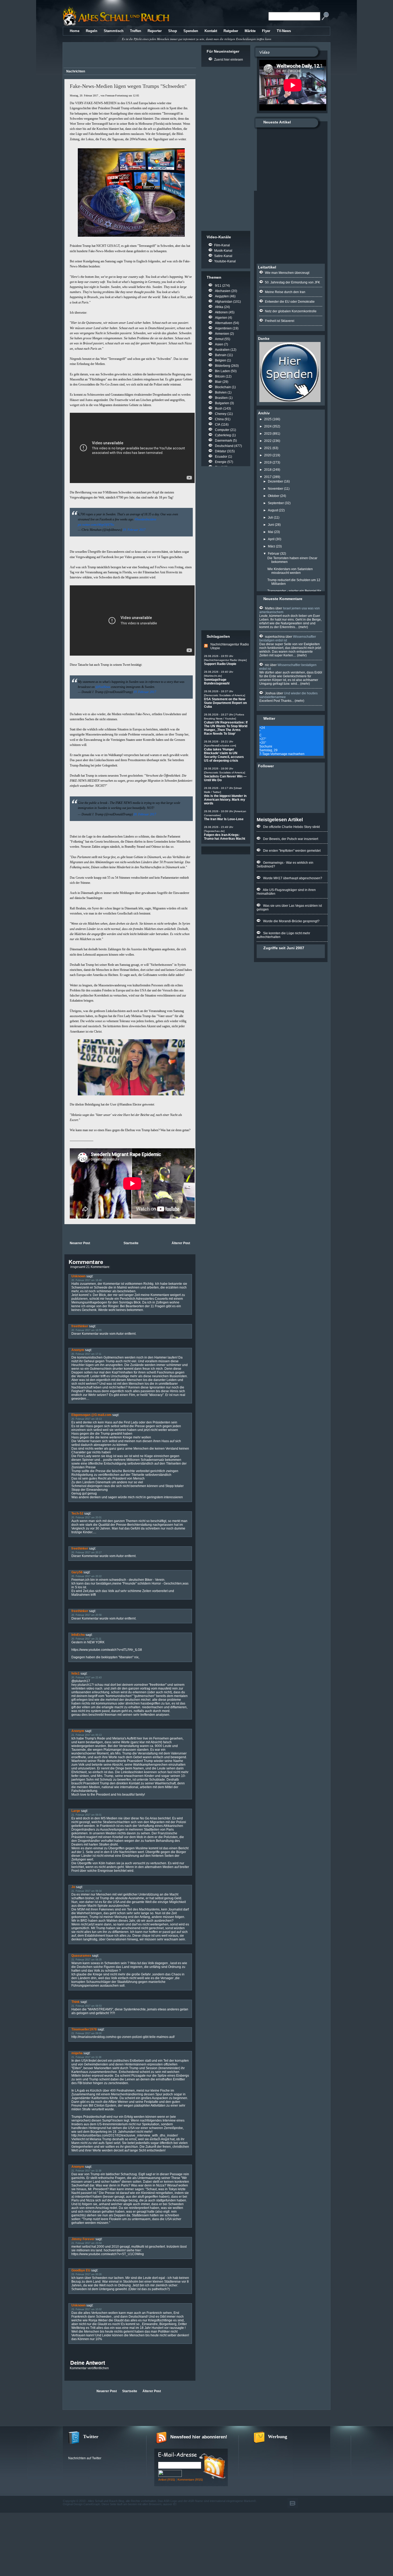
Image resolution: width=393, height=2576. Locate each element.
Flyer (266, 31)
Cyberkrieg (223, 435)
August (273, 510)
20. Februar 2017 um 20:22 (86, 1576)
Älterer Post (181, 1243)
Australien (222, 350)
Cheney (221, 414)
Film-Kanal (222, 245)
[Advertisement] (129, 56)
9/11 (218, 286)
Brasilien (221, 398)
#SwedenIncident (145, 519)
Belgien (221, 360)
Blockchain (223, 387)
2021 (268, 448)
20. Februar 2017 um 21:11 (86, 1639)
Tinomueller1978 (84, 2029)
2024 (268, 426)
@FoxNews (103, 687)
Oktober (274, 496)
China (219, 419)
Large (76, 1811)
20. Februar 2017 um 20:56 (86, 1615)
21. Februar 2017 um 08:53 (86, 2006)
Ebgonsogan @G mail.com (91, 1415)
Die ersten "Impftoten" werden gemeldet (292, 851)
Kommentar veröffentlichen (89, 2368)
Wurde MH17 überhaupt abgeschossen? (293, 878)
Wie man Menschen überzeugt (287, 273)
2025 (268, 419)
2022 (268, 441)
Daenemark (224, 441)
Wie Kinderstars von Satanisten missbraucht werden (290, 571)
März (271, 546)
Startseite (131, 1243)
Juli (270, 517)
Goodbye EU (81, 2270)
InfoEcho (78, 1635)
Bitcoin (220, 376)
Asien (219, 344)
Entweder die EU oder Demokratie (290, 302)
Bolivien (221, 392)
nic (267, 665)
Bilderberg (223, 366)
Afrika (219, 307)
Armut (219, 339)
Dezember (276, 481)
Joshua (270, 693)
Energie (221, 462)
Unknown (78, 1276)
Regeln (92, 31)
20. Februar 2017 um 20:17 (86, 1552)
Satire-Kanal (223, 256)
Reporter (155, 31)
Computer (222, 430)
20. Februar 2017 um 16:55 (86, 1330)
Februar (274, 554)
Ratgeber (231, 31)
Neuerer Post (80, 1243)
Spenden (191, 31)
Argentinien (223, 328)
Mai (271, 532)
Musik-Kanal (223, 251)
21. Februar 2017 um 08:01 (86, 1815)
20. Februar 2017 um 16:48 (86, 1280)
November (276, 489)
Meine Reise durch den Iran (285, 292)
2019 (268, 462)
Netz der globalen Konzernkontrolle (291, 311)
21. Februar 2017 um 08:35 (86, 1960)
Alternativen (224, 323)
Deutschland (224, 446)
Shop (173, 31)
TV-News (284, 31)
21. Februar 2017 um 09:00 (86, 2033)
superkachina (275, 637)
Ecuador (221, 457)
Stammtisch (114, 31)
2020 (268, 455)
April (271, 539)
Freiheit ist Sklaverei (280, 321)
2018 (268, 470)
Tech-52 (77, 1513)
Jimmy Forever (83, 2239)
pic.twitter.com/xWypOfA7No (96, 525)
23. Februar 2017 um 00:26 (86, 2274)
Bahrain (221, 355)
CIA (218, 425)
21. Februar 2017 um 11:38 (86, 2057)
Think (76, 2002)
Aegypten (222, 296)
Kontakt (211, 31)
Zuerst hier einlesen (229, 60)
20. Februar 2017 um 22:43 (86, 1678)
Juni (271, 525)
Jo (73, 1887)
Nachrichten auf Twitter (85, 2458)
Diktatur (221, 451)
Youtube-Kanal (225, 261)
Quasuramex (81, 1956)
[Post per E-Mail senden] (65, 1232)
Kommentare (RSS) (190, 2480)
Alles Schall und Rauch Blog (106, 2501)
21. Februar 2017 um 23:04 (86, 2243)
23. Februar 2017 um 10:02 (86, 2309)
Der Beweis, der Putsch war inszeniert (291, 839)
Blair (218, 382)
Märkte (250, 31)
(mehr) (303, 627)
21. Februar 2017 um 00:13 (86, 1735)
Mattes (270, 608)
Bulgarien (222, 403)
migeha (77, 2053)
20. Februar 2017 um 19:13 (86, 1419)
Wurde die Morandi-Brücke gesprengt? (291, 921)
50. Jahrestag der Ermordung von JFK (292, 282)
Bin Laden (222, 371)
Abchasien (223, 291)
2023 (268, 434)
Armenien (222, 334)
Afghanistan (224, 302)
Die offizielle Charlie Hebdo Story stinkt (291, 827)
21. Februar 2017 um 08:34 (86, 1891)
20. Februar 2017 (145, 814)
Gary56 (77, 1572)
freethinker (80, 1326)
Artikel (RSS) (167, 2480)
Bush (219, 408)
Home (75, 31)
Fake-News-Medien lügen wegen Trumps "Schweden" (128, 86)
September (276, 503)
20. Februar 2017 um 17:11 (86, 1354)
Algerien (221, 318)
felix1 (76, 1674)
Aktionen (221, 312)
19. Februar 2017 (134, 530)
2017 (268, 477)
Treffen (136, 31)
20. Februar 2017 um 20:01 (86, 1517)
